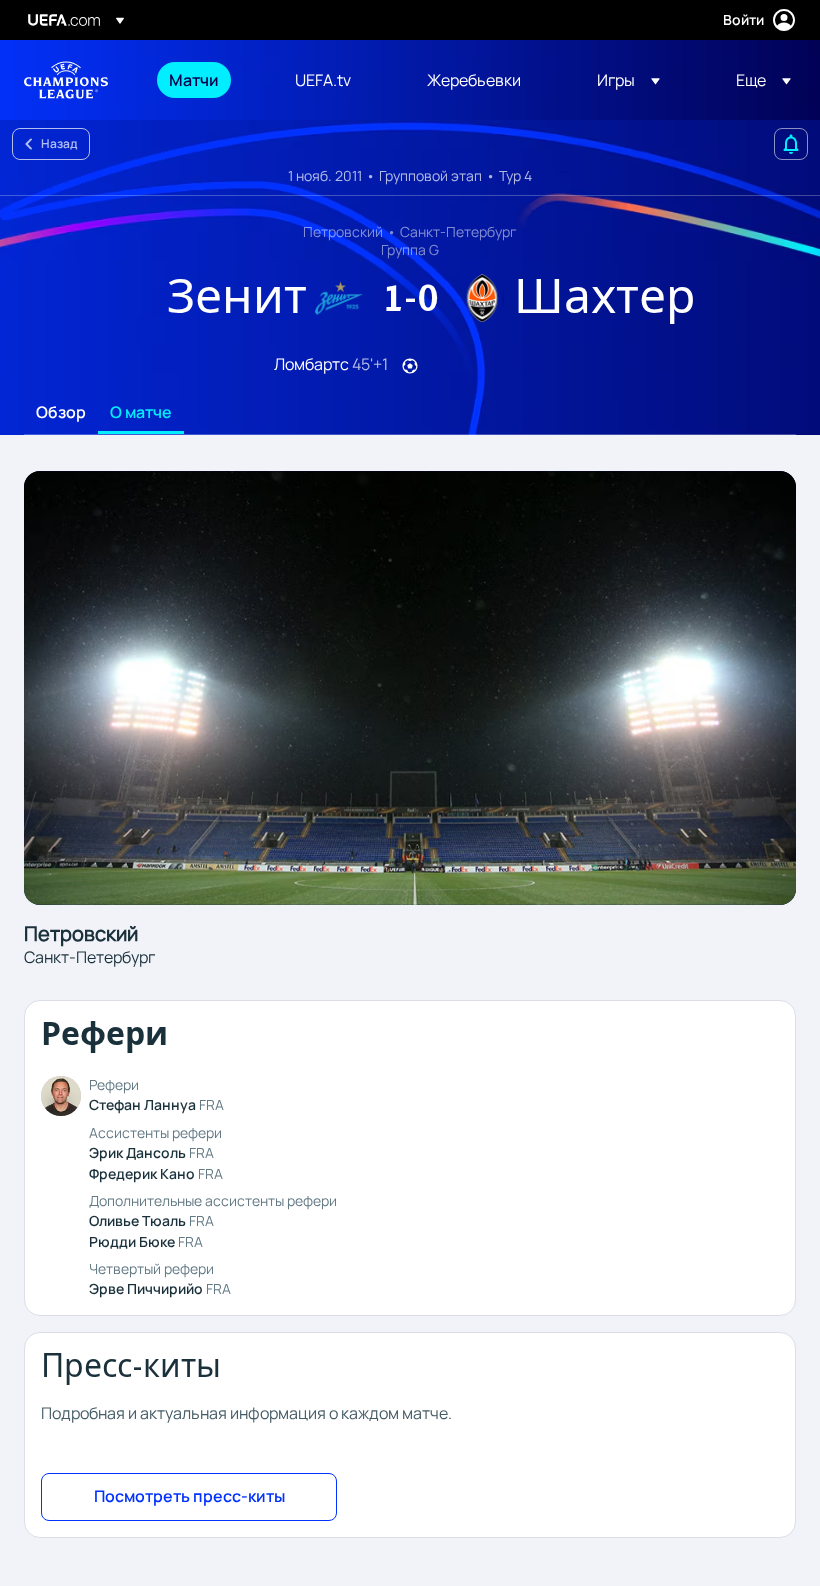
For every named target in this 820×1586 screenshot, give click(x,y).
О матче (141, 413)
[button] (628, 80)
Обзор (61, 413)
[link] (194, 80)
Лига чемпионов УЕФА (66, 80)
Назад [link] (59, 143)
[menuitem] (207, 80)
